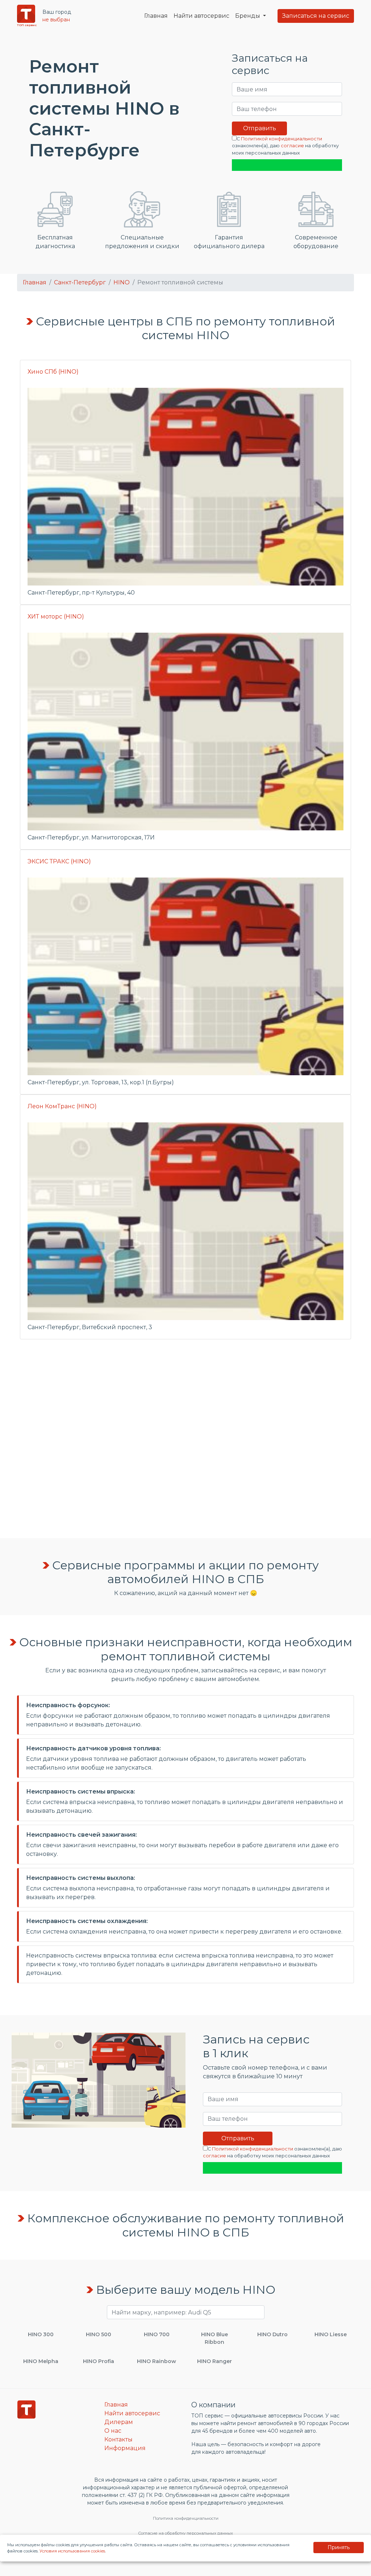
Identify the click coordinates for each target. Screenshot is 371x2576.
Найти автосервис (201, 16)
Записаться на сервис (316, 16)
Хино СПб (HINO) (53, 372)
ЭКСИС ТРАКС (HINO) (59, 861)
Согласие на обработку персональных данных (185, 2533)
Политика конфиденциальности (186, 2518)
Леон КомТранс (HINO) (62, 1106)
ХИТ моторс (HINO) (56, 617)
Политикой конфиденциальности (282, 139)
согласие (292, 146)
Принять (339, 2547)
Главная (156, 16)
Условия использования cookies (72, 2551)
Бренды (248, 16)
